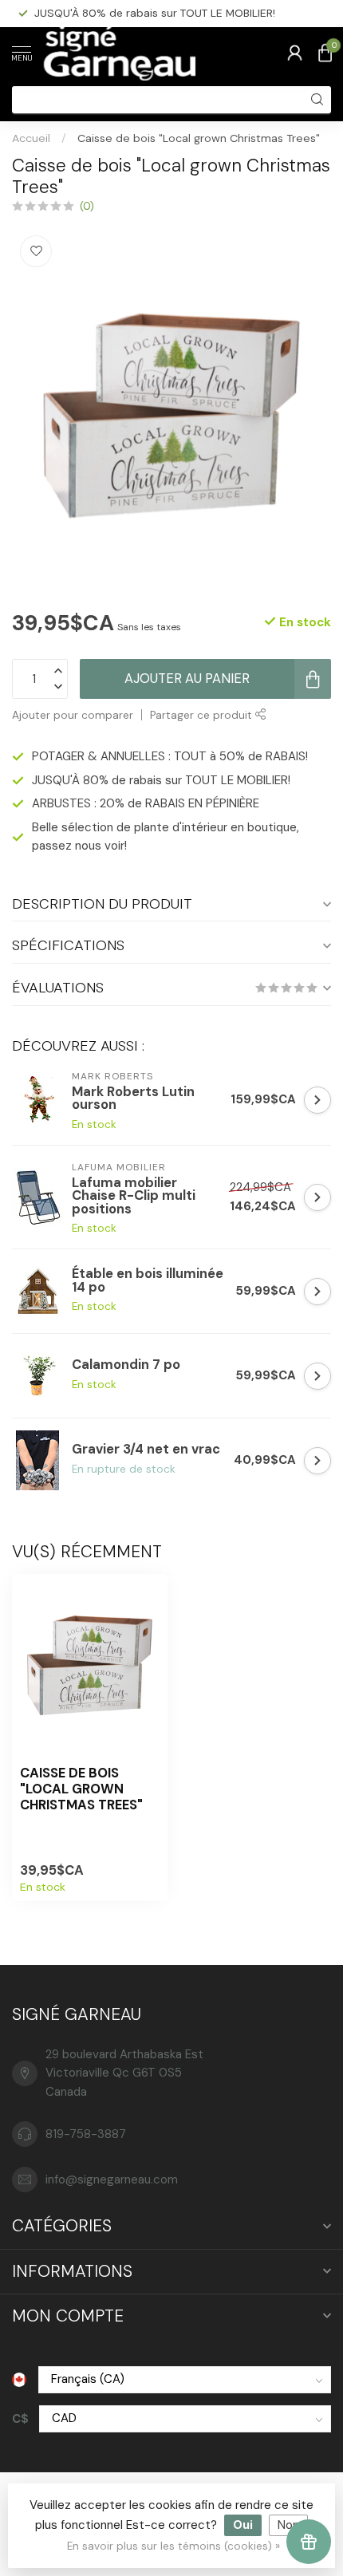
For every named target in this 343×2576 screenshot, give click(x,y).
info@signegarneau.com (112, 2180)
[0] (325, 53)
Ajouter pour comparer (73, 715)
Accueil (31, 138)
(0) (87, 206)
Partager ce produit (203, 715)
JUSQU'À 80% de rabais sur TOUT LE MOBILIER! (161, 780)
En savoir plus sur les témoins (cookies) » (173, 2546)
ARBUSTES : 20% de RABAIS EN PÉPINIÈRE (141, 13)
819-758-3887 (86, 2134)
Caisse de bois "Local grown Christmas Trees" (199, 138)
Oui (243, 2525)
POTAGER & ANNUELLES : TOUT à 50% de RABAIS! (170, 756)
